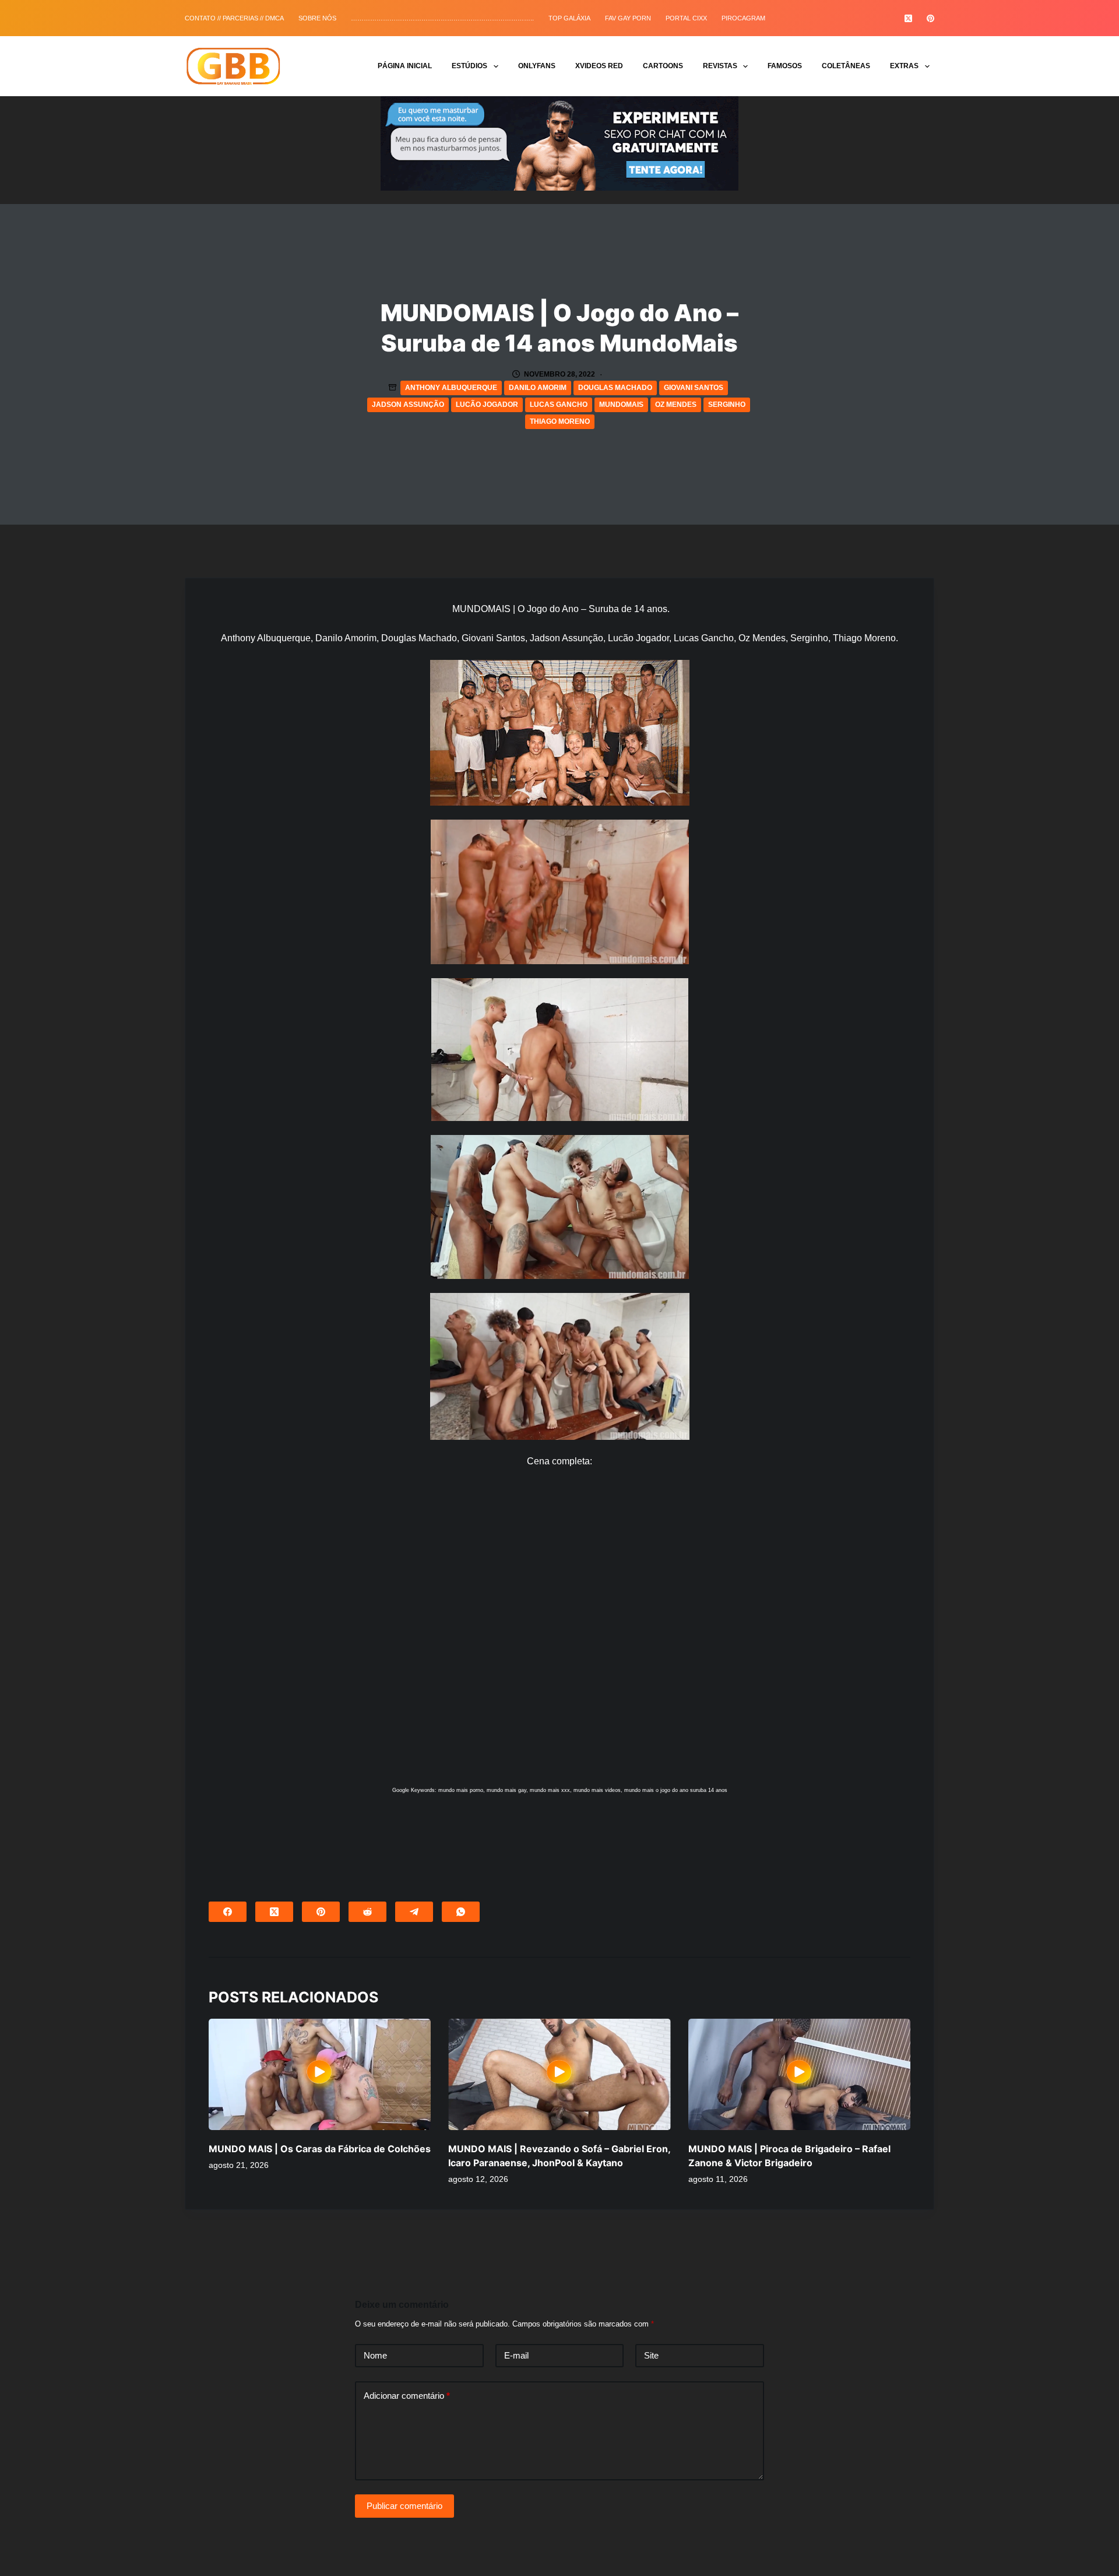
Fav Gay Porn (628, 18)
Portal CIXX (686, 18)
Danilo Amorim (538, 388)
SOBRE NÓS (317, 18)
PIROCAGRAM (743, 18)
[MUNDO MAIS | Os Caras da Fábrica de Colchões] (320, 2074)
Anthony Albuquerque (451, 388)
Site (651, 2355)
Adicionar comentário (407, 2396)
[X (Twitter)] (908, 18)
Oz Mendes (676, 405)
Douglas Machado (615, 388)
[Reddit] (367, 1912)
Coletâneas (846, 66)
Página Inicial (405, 66)
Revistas (720, 66)
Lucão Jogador (487, 405)
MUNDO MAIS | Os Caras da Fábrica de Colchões (320, 2149)
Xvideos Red (599, 66)
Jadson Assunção (408, 405)
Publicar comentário (404, 2506)
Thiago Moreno (560, 421)
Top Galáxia (569, 18)
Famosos (785, 66)
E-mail (516, 2355)
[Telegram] (414, 1912)
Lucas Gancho (559, 405)
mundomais (621, 405)
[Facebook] (228, 1912)
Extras (904, 66)
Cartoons (663, 66)
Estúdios (469, 66)
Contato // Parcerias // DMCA (234, 18)
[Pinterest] (930, 18)
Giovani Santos (694, 388)
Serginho (727, 405)
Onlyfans (537, 66)
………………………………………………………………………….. (442, 18)
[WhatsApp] (461, 1912)
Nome (375, 2355)
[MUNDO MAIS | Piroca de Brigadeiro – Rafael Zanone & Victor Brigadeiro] (799, 2074)
